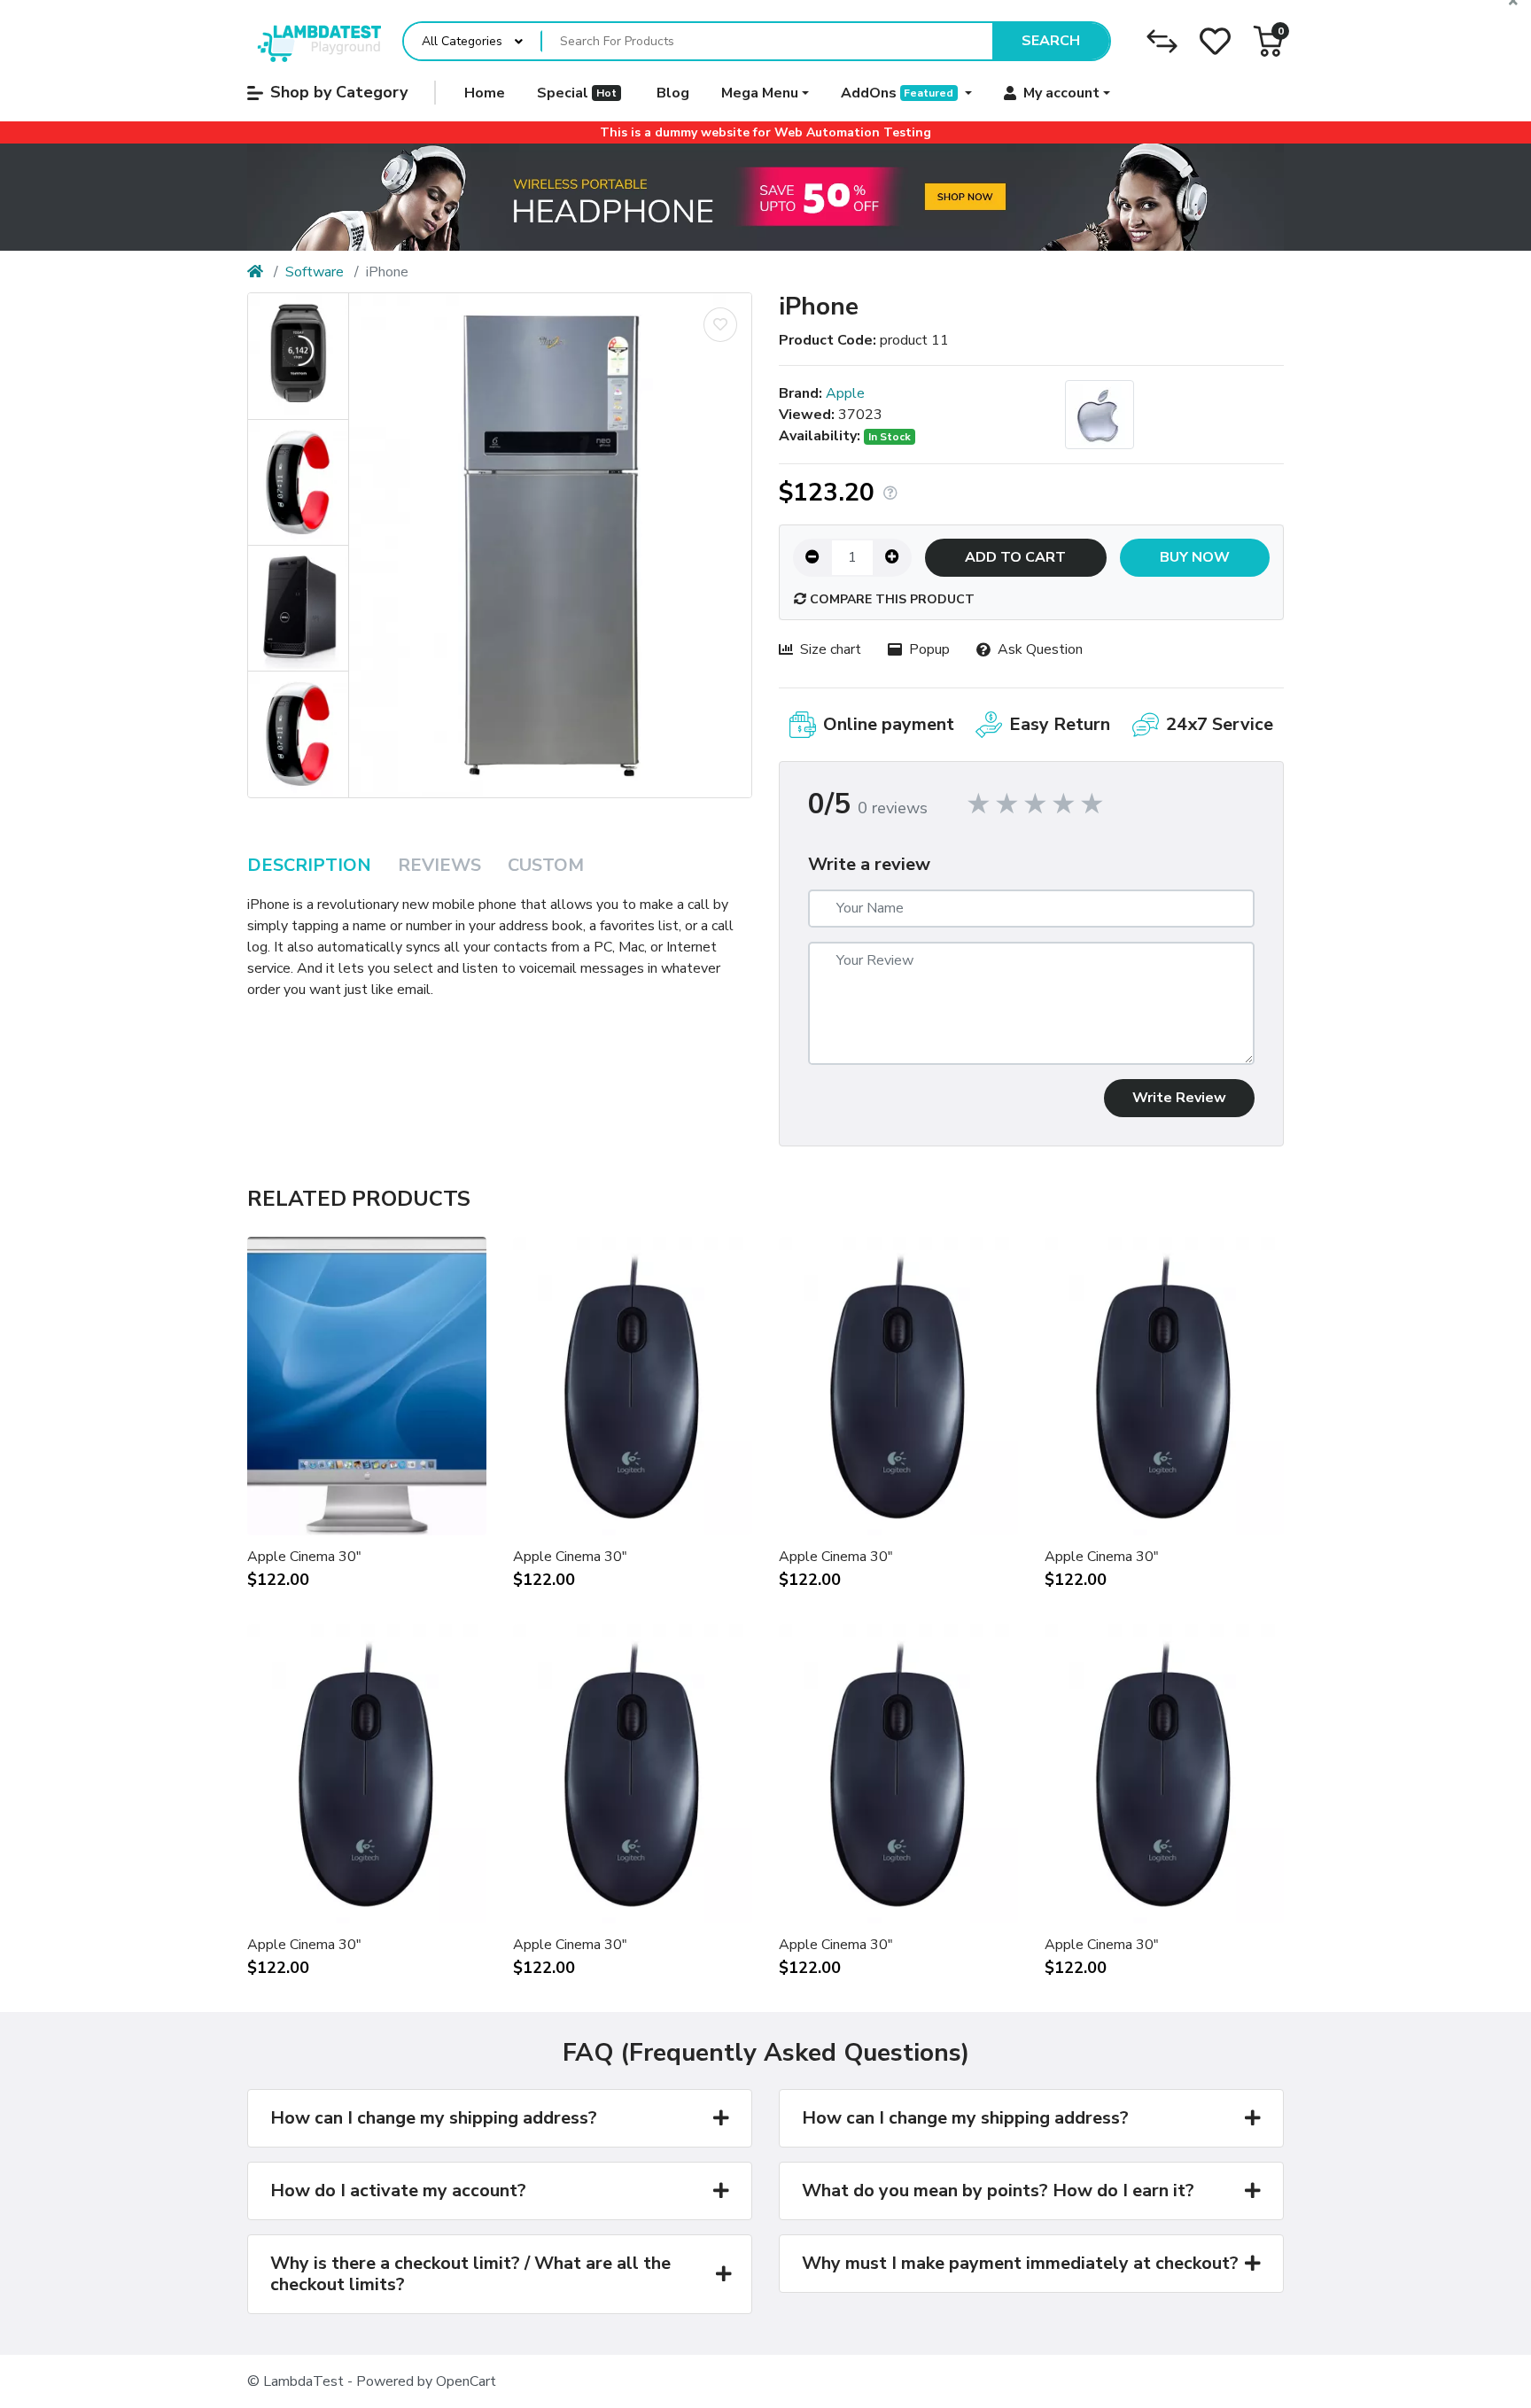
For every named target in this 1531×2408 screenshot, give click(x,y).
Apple (845, 393)
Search (1051, 41)
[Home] (255, 272)
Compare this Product (890, 599)
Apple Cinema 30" (304, 1557)
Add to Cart (1015, 557)
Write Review (1179, 1098)
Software (315, 272)
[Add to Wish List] (720, 325)
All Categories (462, 41)
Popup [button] (929, 649)
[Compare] (1162, 41)
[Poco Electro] (314, 41)
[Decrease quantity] (812, 558)
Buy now (1195, 557)
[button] (1268, 41)
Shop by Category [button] (339, 92)
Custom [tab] (546, 865)
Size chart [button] (831, 649)
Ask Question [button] (1040, 649)
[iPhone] (550, 545)
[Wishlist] (1215, 41)
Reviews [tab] (439, 865)
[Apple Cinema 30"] (765, 198)
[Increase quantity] (892, 558)
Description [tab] (309, 865)
